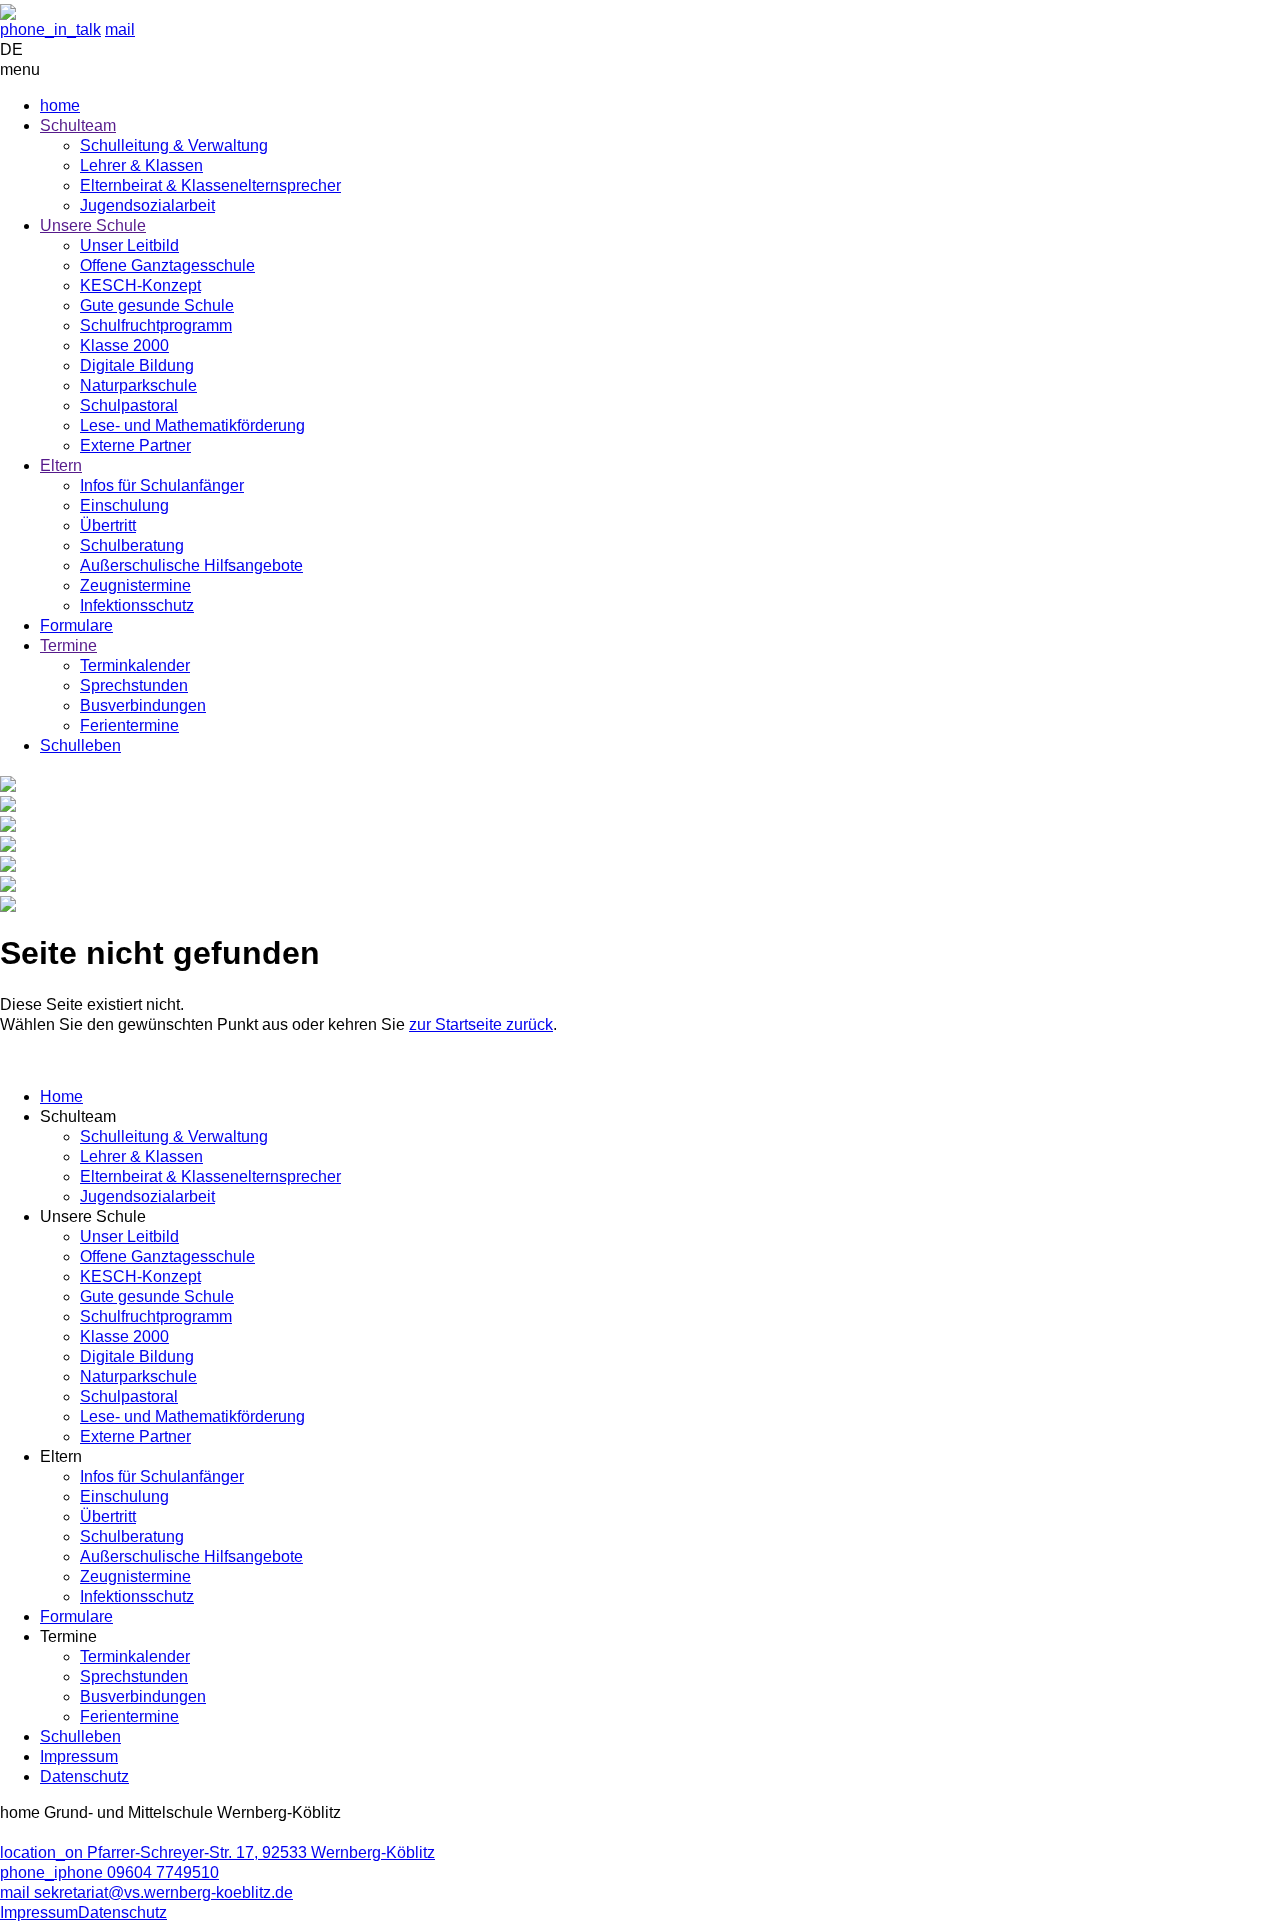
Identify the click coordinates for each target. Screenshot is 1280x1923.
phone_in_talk (50, 29)
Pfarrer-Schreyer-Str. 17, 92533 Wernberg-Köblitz (217, 1852)
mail (120, 29)
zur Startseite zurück (481, 1024)
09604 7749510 (109, 1872)
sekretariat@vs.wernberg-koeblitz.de (146, 1892)
